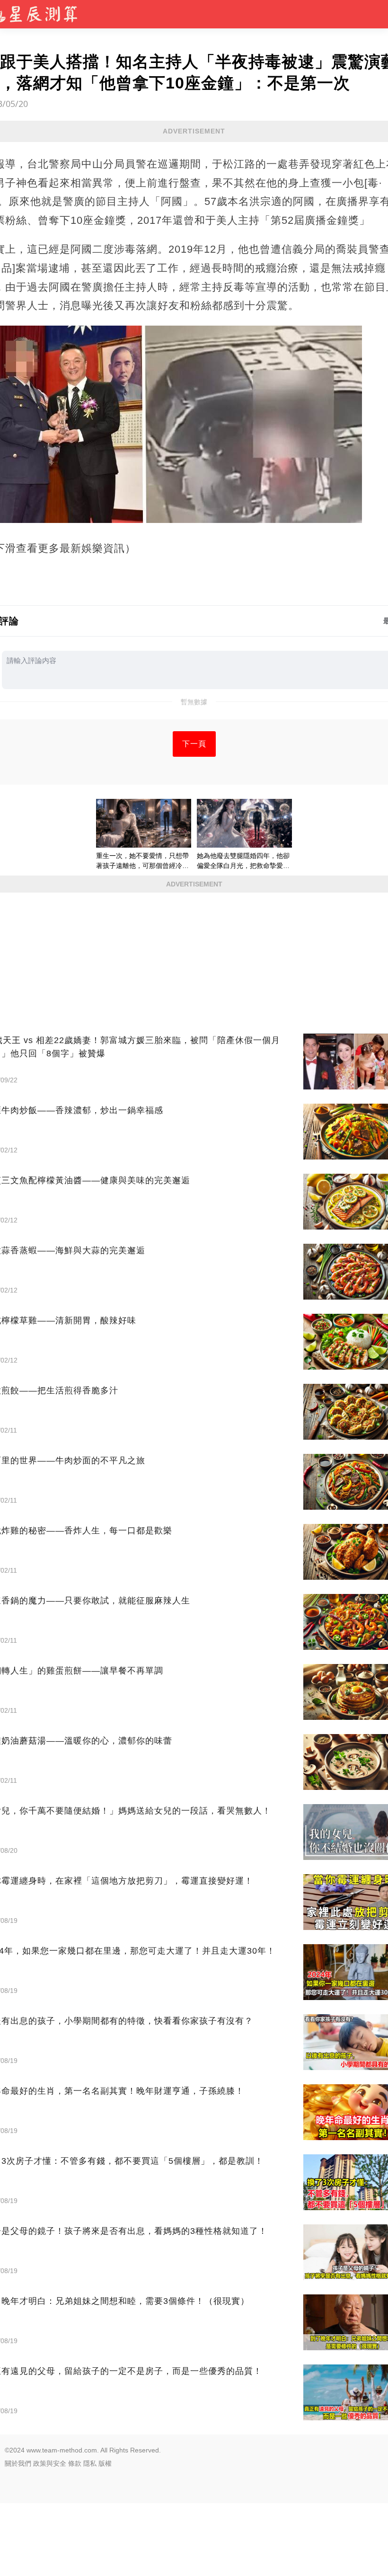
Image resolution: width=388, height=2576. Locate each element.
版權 (105, 2463)
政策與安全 (50, 2463)
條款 (75, 2463)
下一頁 (194, 744)
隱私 (90, 2463)
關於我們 (18, 2463)
